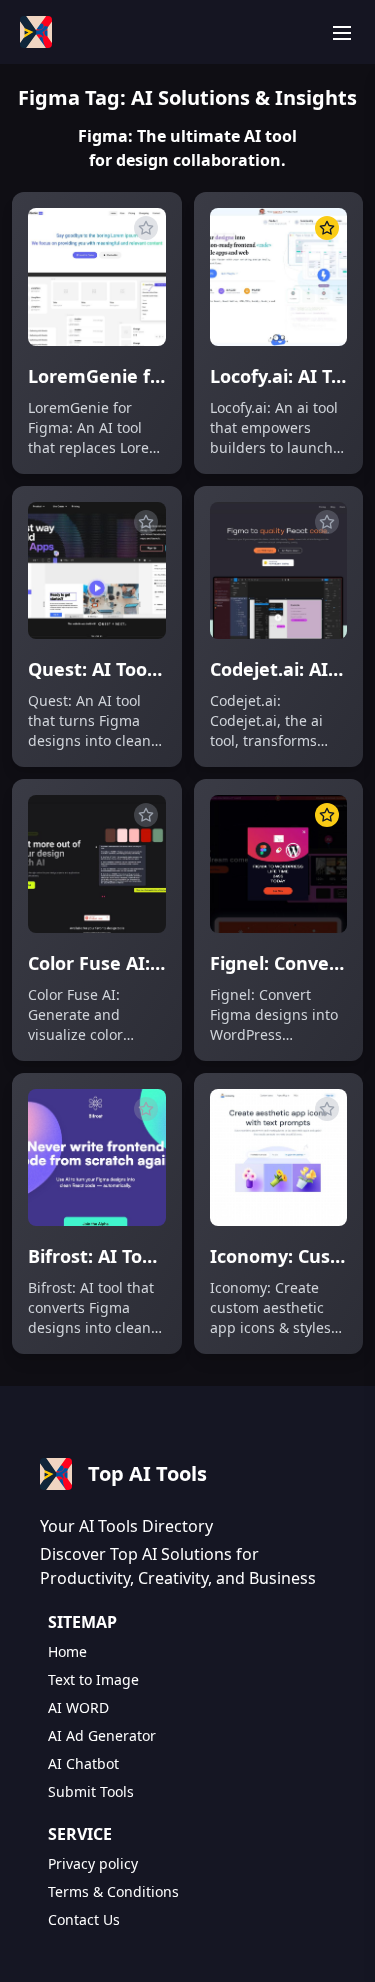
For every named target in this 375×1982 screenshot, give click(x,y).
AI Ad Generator (102, 1735)
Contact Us (84, 1919)
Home (67, 1651)
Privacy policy (93, 1863)
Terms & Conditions (113, 1891)
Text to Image (93, 1679)
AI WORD (78, 1707)
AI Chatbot (83, 1763)
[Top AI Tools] (36, 32)
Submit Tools (91, 1791)
